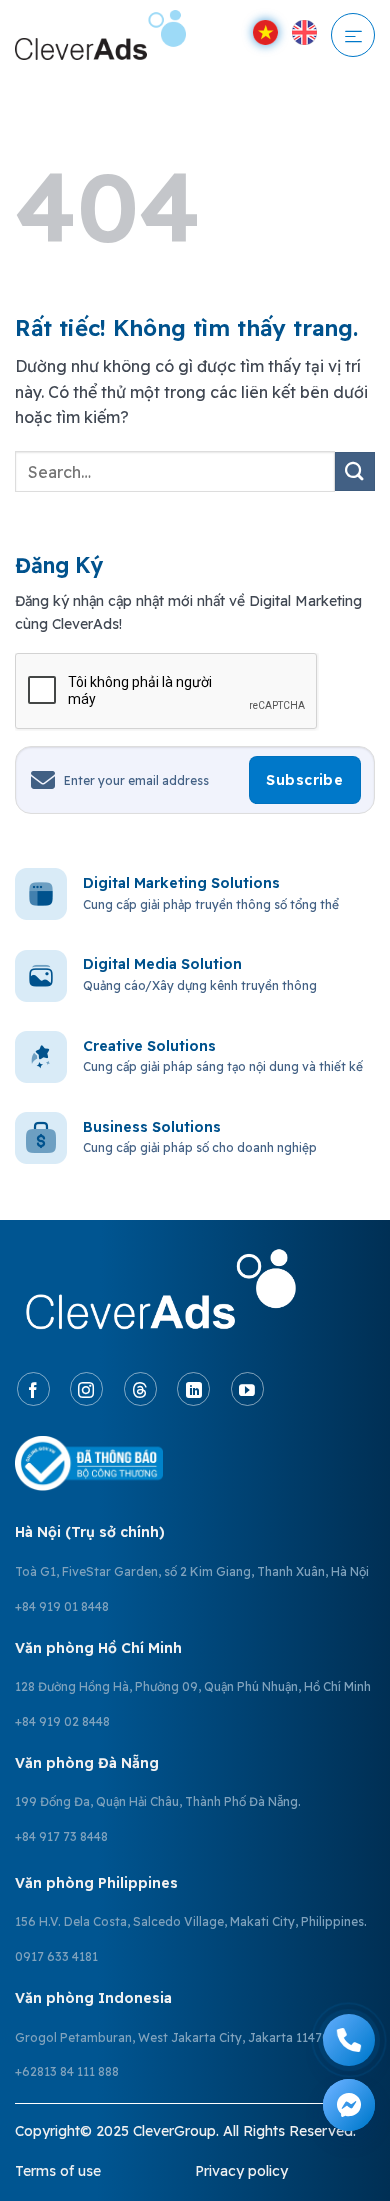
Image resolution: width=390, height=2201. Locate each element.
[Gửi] (355, 471)
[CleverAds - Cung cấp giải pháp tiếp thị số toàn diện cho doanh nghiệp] (107, 35)
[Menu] (353, 35)
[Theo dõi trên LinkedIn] (193, 1389)
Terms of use (58, 2171)
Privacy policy (241, 2171)
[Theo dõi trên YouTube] (247, 1389)
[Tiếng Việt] (265, 32)
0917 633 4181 (56, 1956)
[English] (304, 32)
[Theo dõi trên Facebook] (33, 1389)
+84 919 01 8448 (62, 1606)
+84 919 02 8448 (62, 1721)
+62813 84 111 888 (67, 2071)
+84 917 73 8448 (61, 1836)
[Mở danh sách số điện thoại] (349, 2040)
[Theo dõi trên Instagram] (86, 1389)
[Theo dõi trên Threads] (140, 1389)
